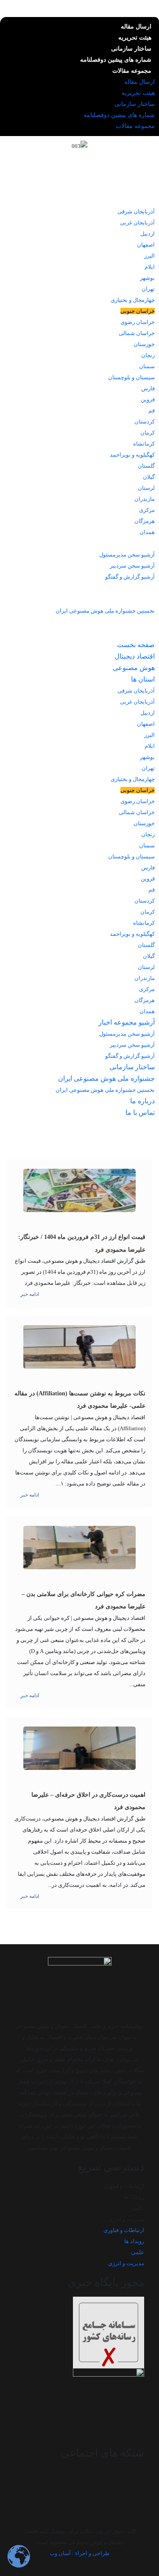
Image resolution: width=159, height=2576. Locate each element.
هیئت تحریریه (135, 38)
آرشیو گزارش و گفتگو (130, 577)
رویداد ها (134, 2197)
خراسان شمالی (137, 333)
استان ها (139, 200)
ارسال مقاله (136, 27)
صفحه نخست (132, 166)
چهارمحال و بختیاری (133, 300)
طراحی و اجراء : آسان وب (79, 2553)
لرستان (146, 488)
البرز (149, 256)
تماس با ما (137, 633)
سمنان (147, 366)
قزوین (148, 399)
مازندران (145, 499)
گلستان (146, 466)
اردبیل (148, 234)
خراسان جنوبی (138, 311)
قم (152, 410)
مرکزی (147, 510)
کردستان (145, 422)
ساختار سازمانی (131, 49)
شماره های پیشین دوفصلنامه (116, 60)
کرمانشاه (144, 444)
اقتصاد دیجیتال (131, 177)
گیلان (149, 477)
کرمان (148, 433)
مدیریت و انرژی (126, 2219)
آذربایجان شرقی (136, 212)
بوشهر (147, 278)
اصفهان (146, 245)
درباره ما (139, 622)
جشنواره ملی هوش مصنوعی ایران (103, 599)
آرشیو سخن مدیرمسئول (127, 555)
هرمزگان (145, 521)
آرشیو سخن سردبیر (132, 566)
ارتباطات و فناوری (124, 2186)
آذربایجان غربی (137, 223)
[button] (145, 1134)
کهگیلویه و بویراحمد (132, 455)
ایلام (150, 267)
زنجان (148, 355)
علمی (138, 2208)
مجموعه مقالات (132, 71)
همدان (147, 532)
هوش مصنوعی (130, 189)
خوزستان (144, 344)
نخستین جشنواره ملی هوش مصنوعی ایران (105, 611)
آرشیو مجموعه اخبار (123, 543)
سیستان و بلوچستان (131, 377)
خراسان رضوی (138, 322)
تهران (148, 289)
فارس (148, 388)
